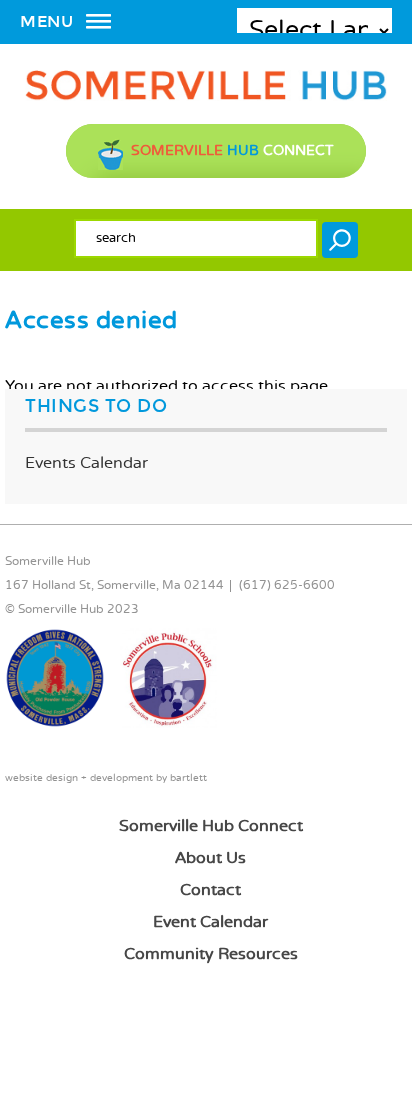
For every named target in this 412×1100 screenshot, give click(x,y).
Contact (210, 890)
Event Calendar (210, 922)
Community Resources (211, 954)
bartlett (188, 778)
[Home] (206, 96)
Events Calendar (86, 463)
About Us (210, 858)
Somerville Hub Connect (211, 826)
